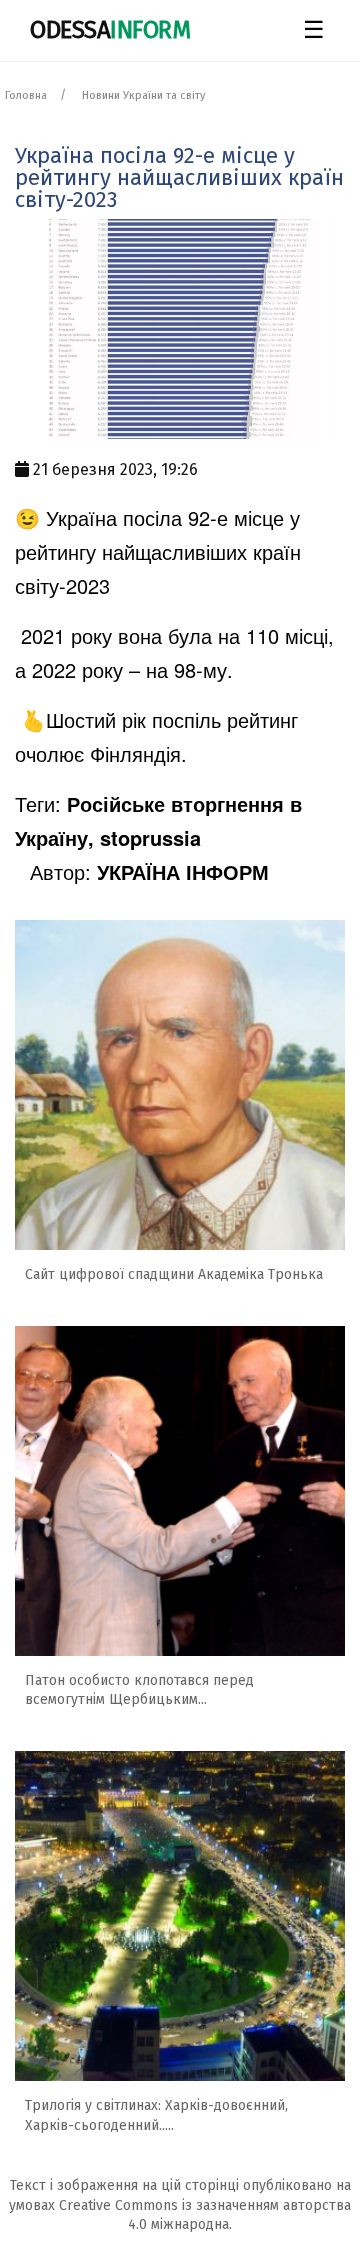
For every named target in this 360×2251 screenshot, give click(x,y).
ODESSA (110, 30)
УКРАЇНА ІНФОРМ (183, 871)
